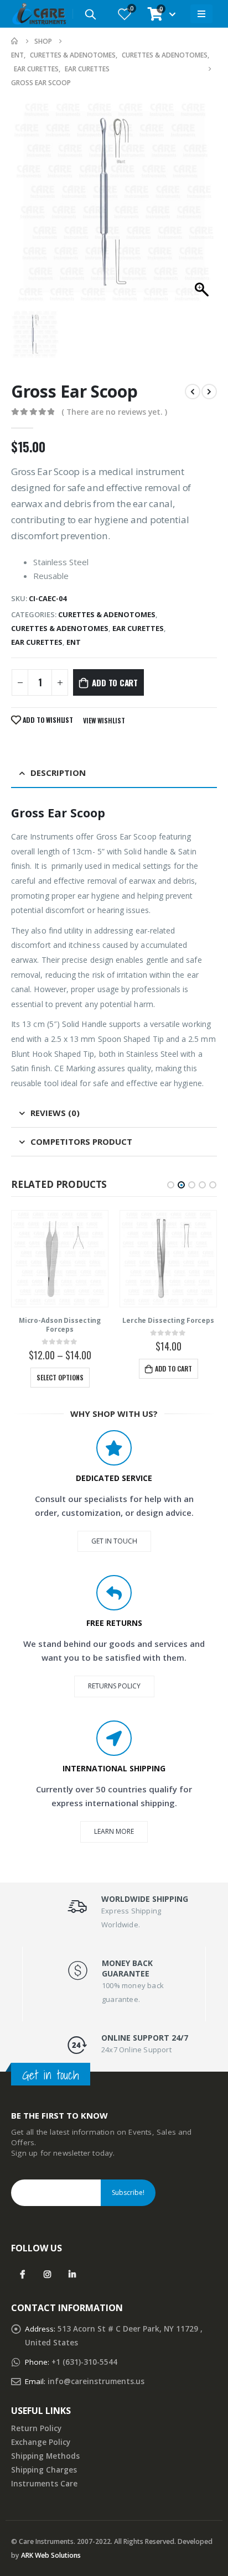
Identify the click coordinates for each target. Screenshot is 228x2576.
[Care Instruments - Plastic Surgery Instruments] (39, 14)
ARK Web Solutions (51, 2555)
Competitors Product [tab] (81, 1141)
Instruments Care (44, 2484)
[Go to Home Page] (15, 41)
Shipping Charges (44, 2470)
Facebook (22, 2274)
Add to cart (115, 682)
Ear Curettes (138, 628)
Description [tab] (58, 773)
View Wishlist (104, 720)
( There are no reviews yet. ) (114, 412)
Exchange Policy (41, 2442)
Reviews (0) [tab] (55, 1113)
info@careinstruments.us (96, 2381)
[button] (171, 1185)
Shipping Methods (45, 2456)
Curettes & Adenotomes (107, 614)
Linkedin (72, 2274)
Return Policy (36, 2428)
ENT (74, 642)
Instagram (47, 2274)
